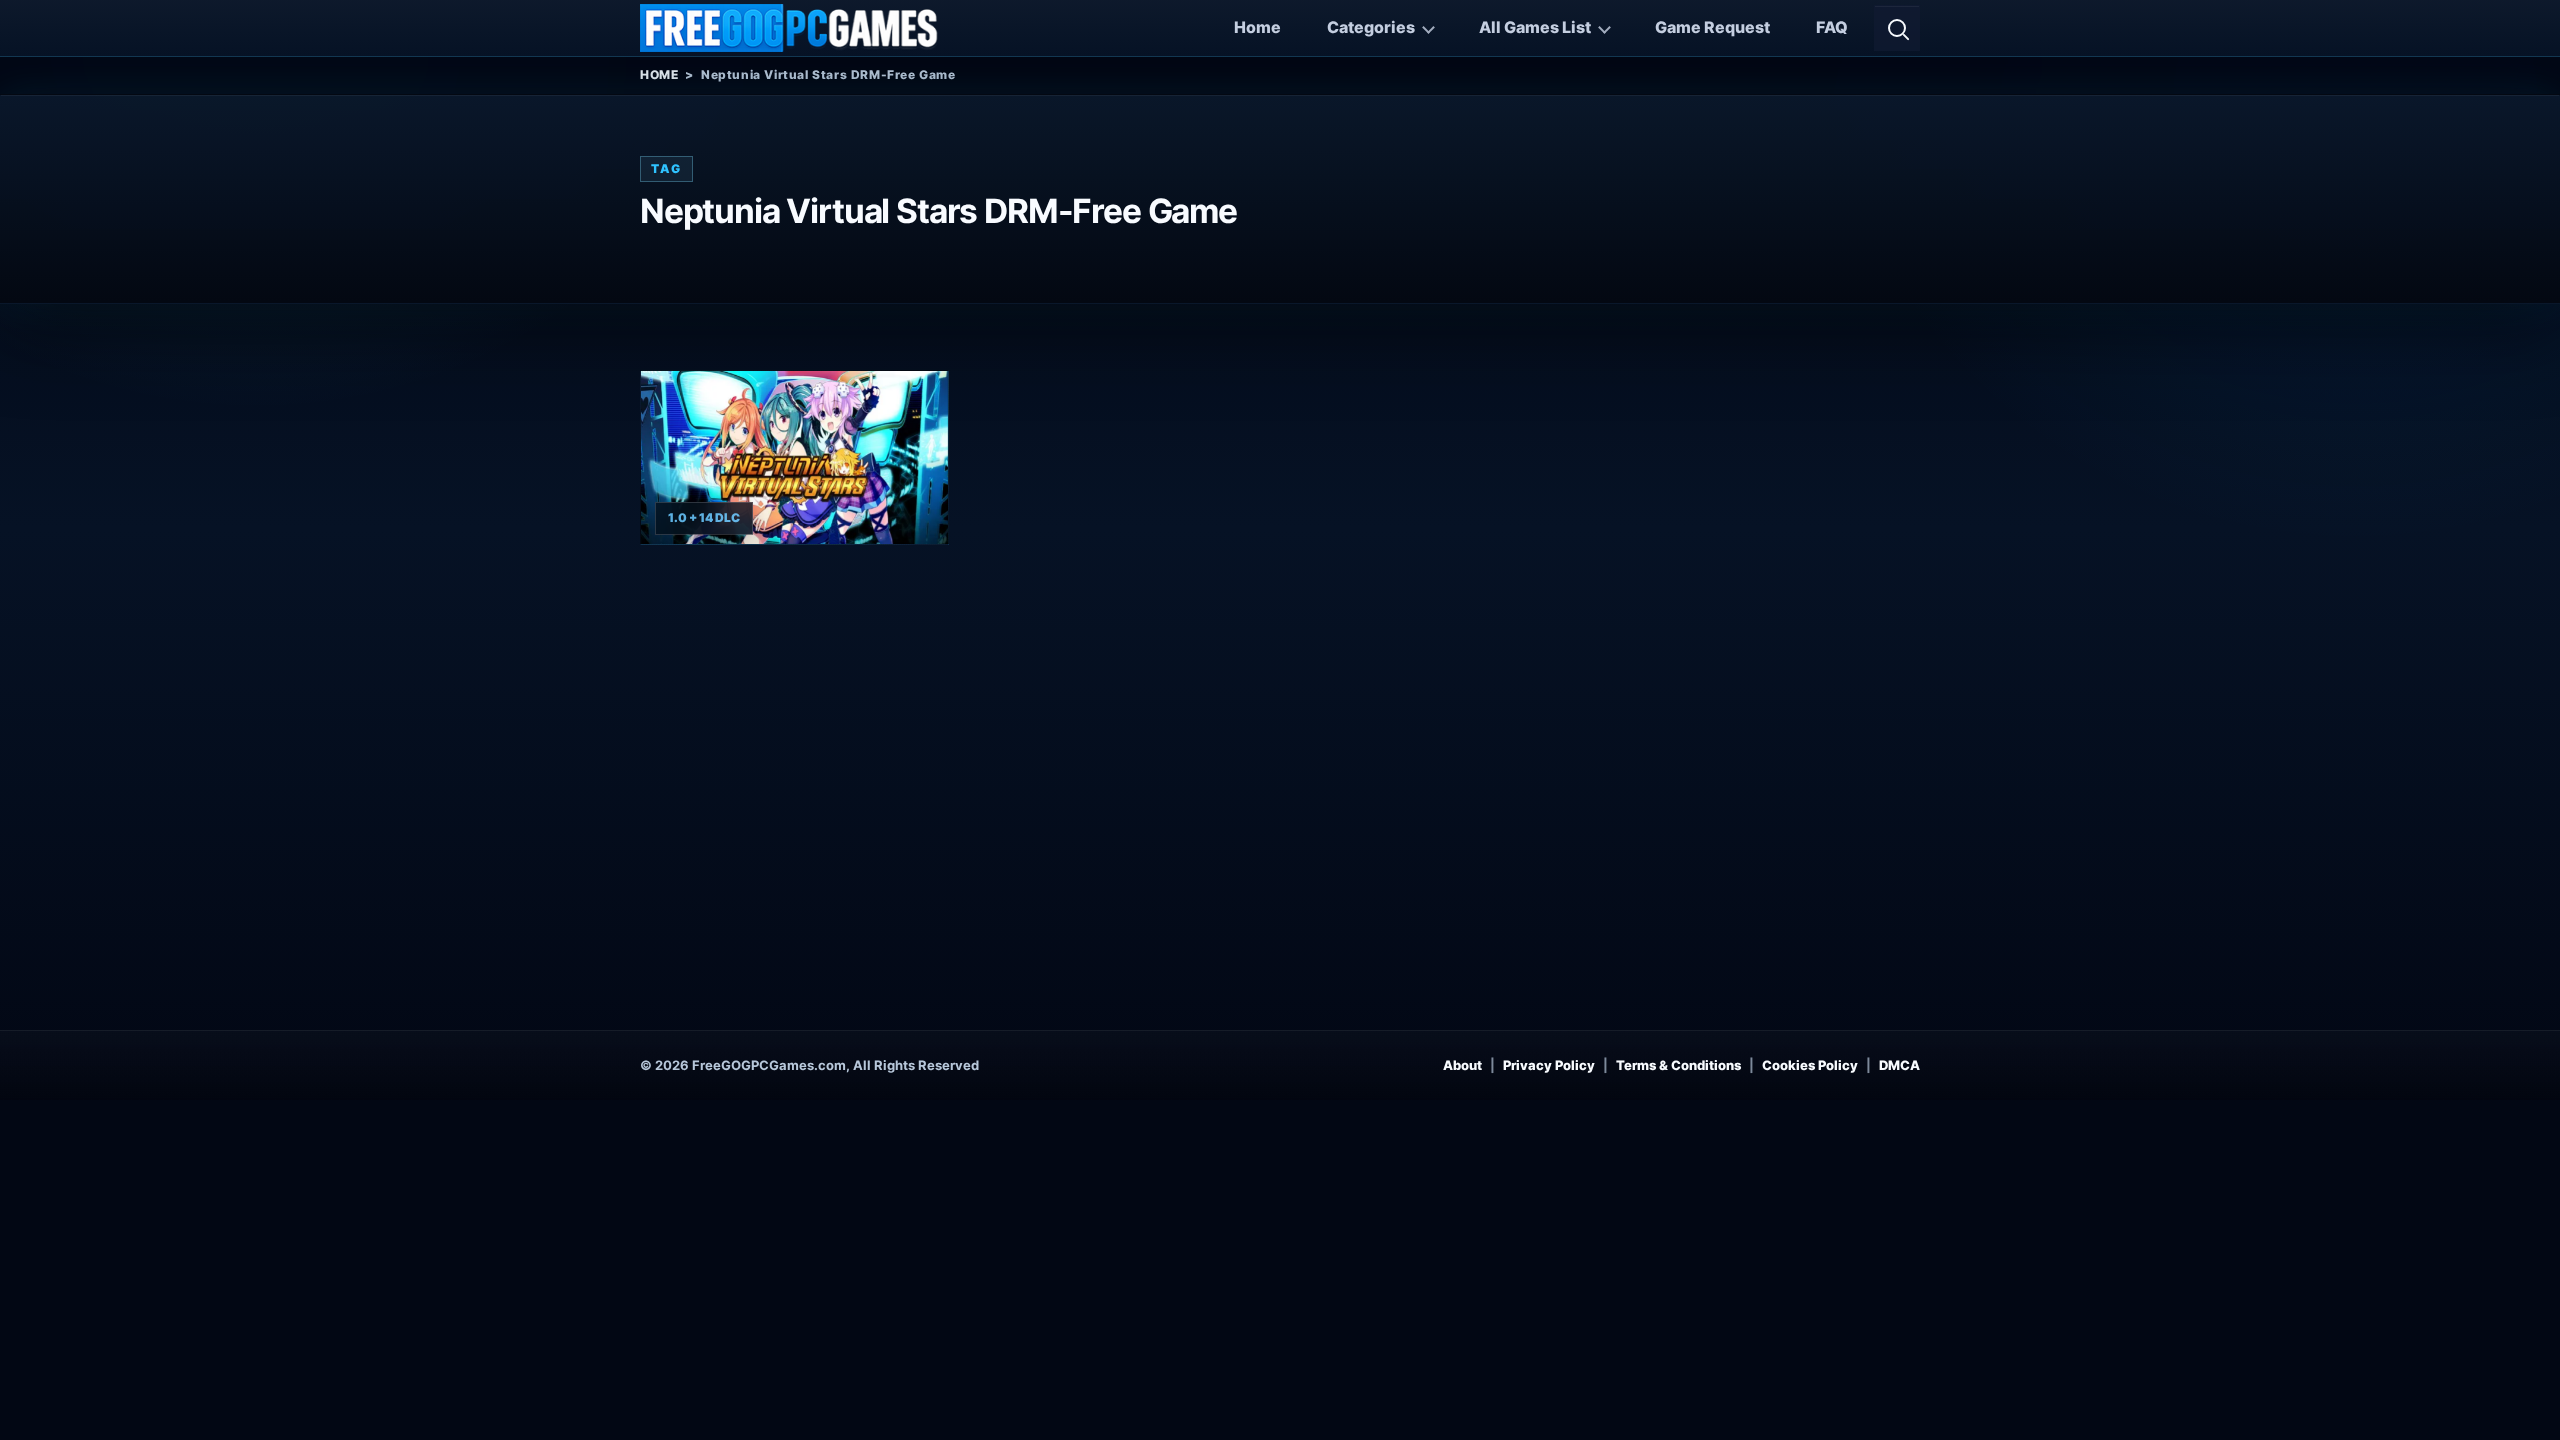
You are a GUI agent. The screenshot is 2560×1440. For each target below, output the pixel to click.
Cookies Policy (1810, 1065)
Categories (1371, 27)
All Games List (1535, 27)
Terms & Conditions (1678, 1065)
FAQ (1832, 27)
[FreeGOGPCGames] (790, 28)
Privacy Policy (1549, 1065)
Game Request (1712, 27)
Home (1257, 27)
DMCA (1899, 1065)
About (1462, 1065)
